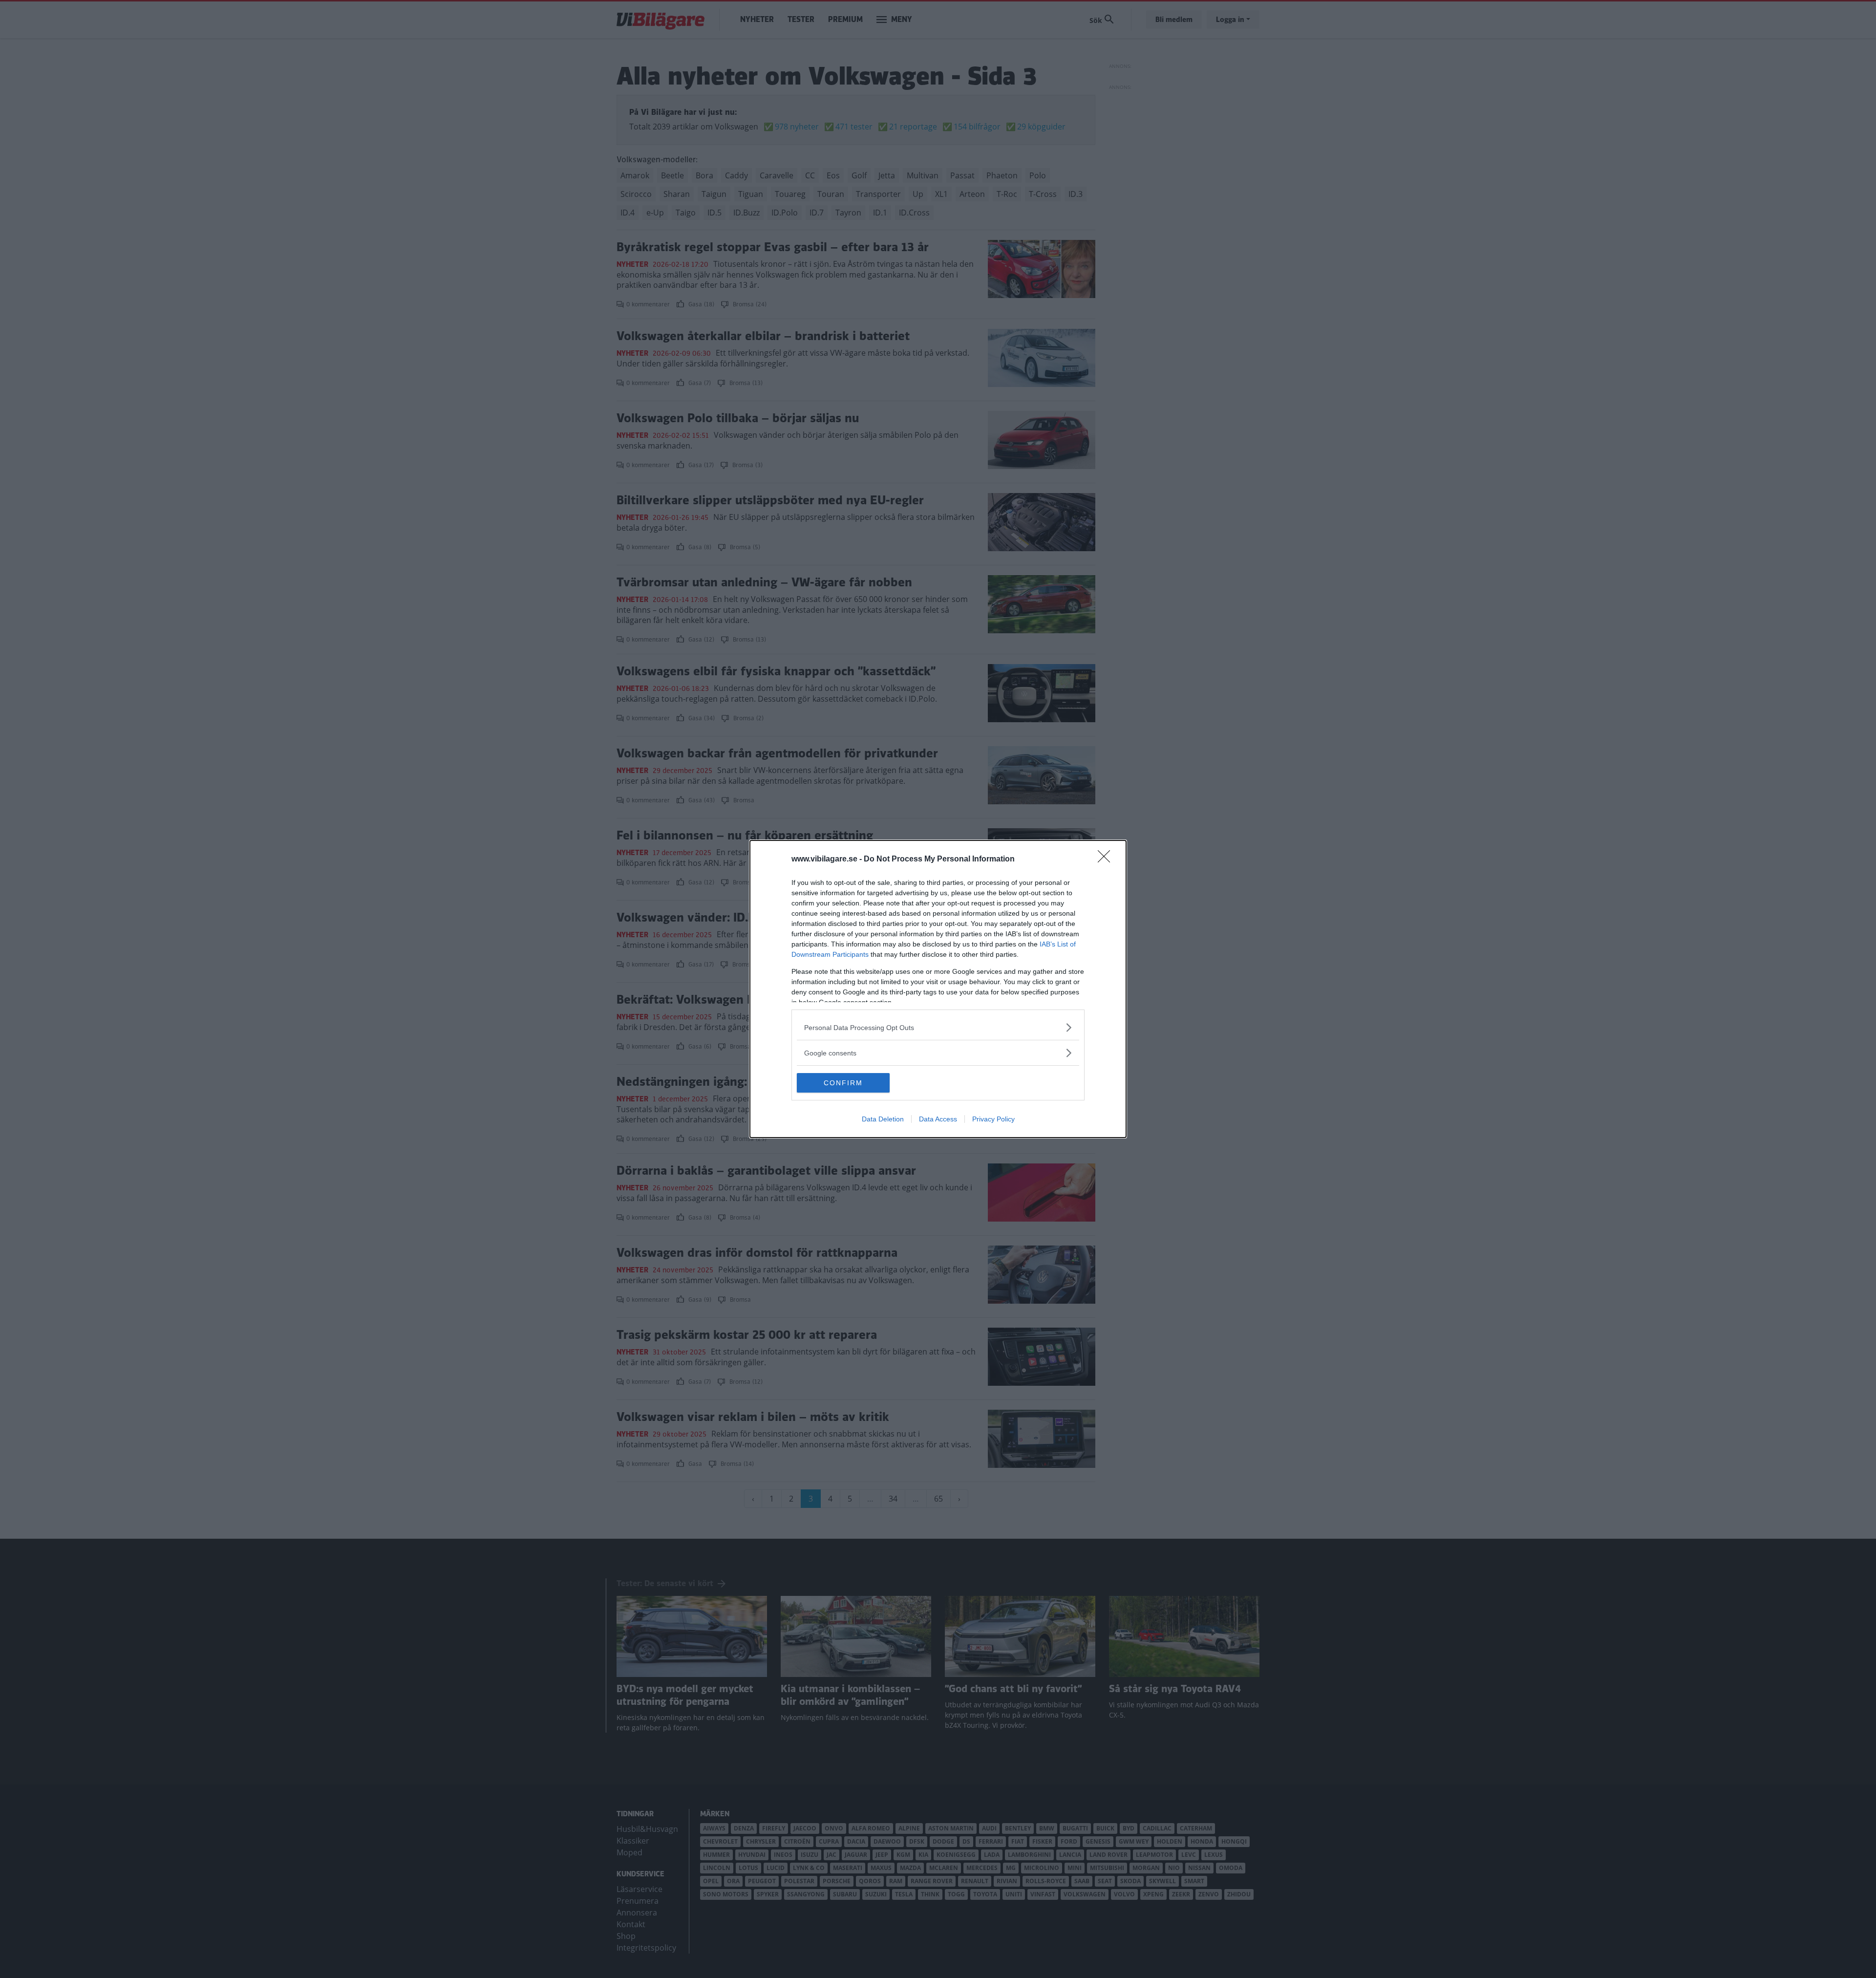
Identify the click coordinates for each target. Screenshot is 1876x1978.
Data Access (938, 1119)
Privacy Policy (993, 1119)
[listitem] (938, 1027)
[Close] (1107, 860)
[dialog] (938, 989)
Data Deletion (883, 1119)
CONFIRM (843, 1083)
